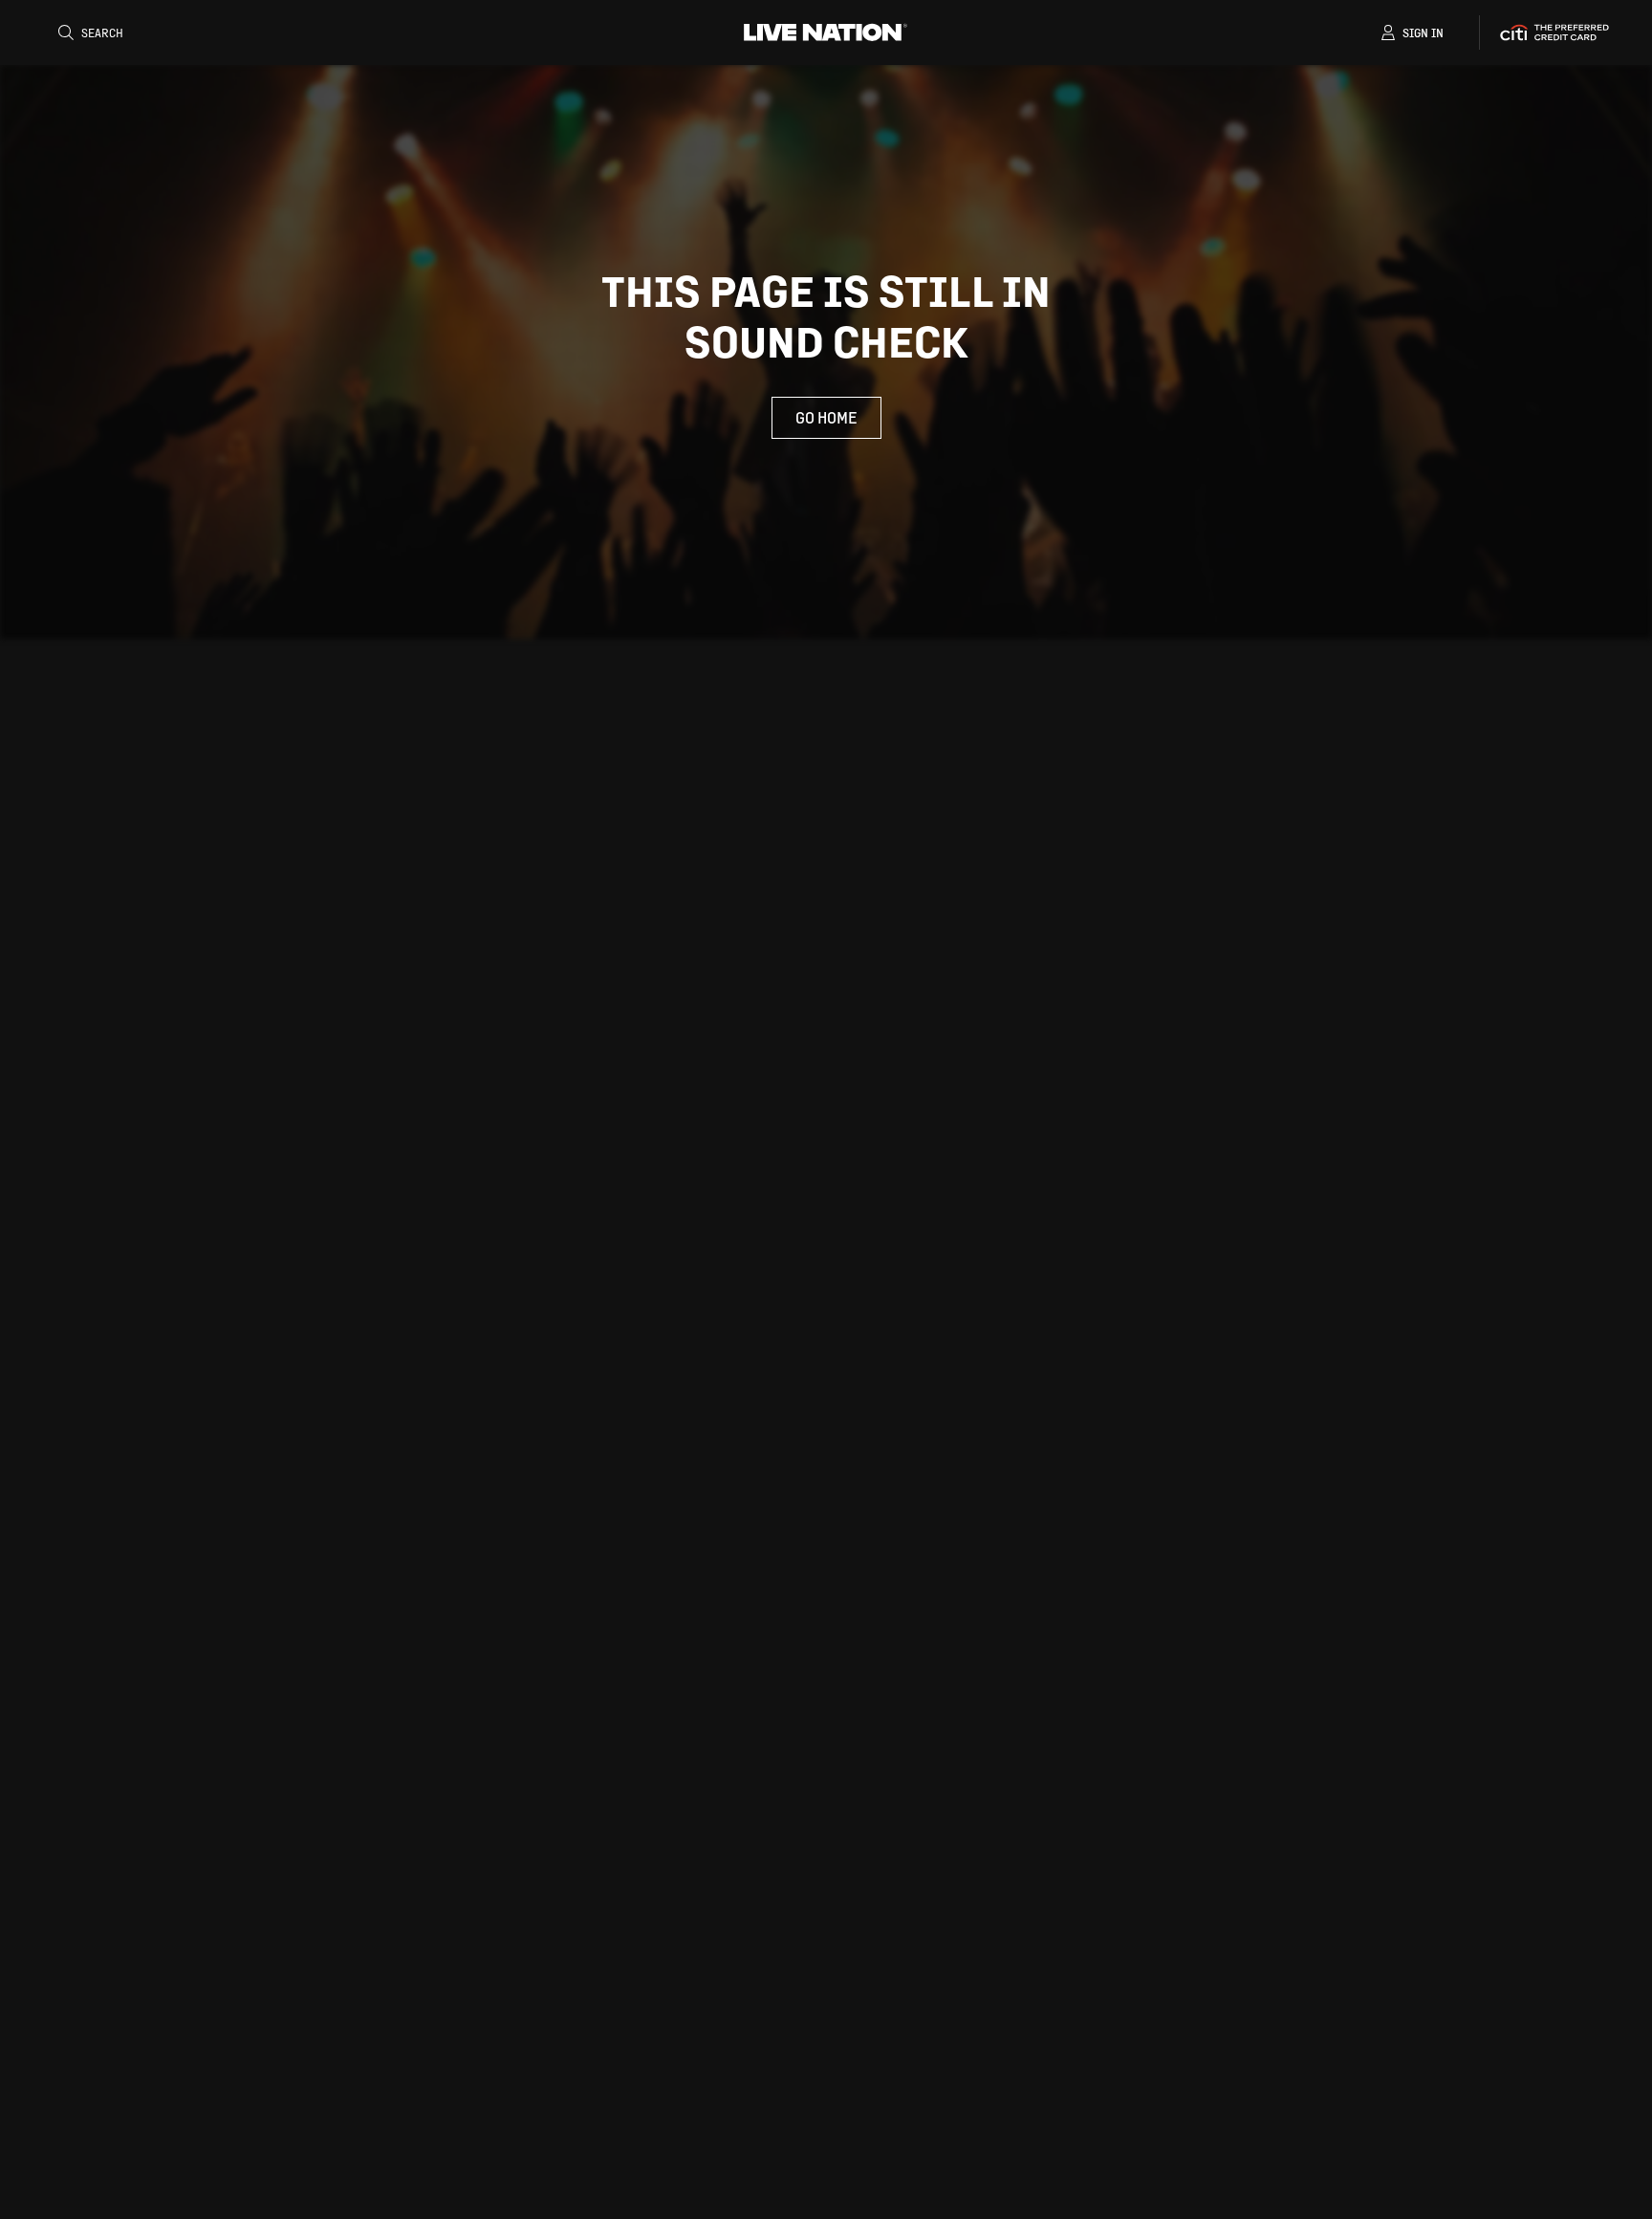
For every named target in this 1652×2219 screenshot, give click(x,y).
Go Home (826, 417)
